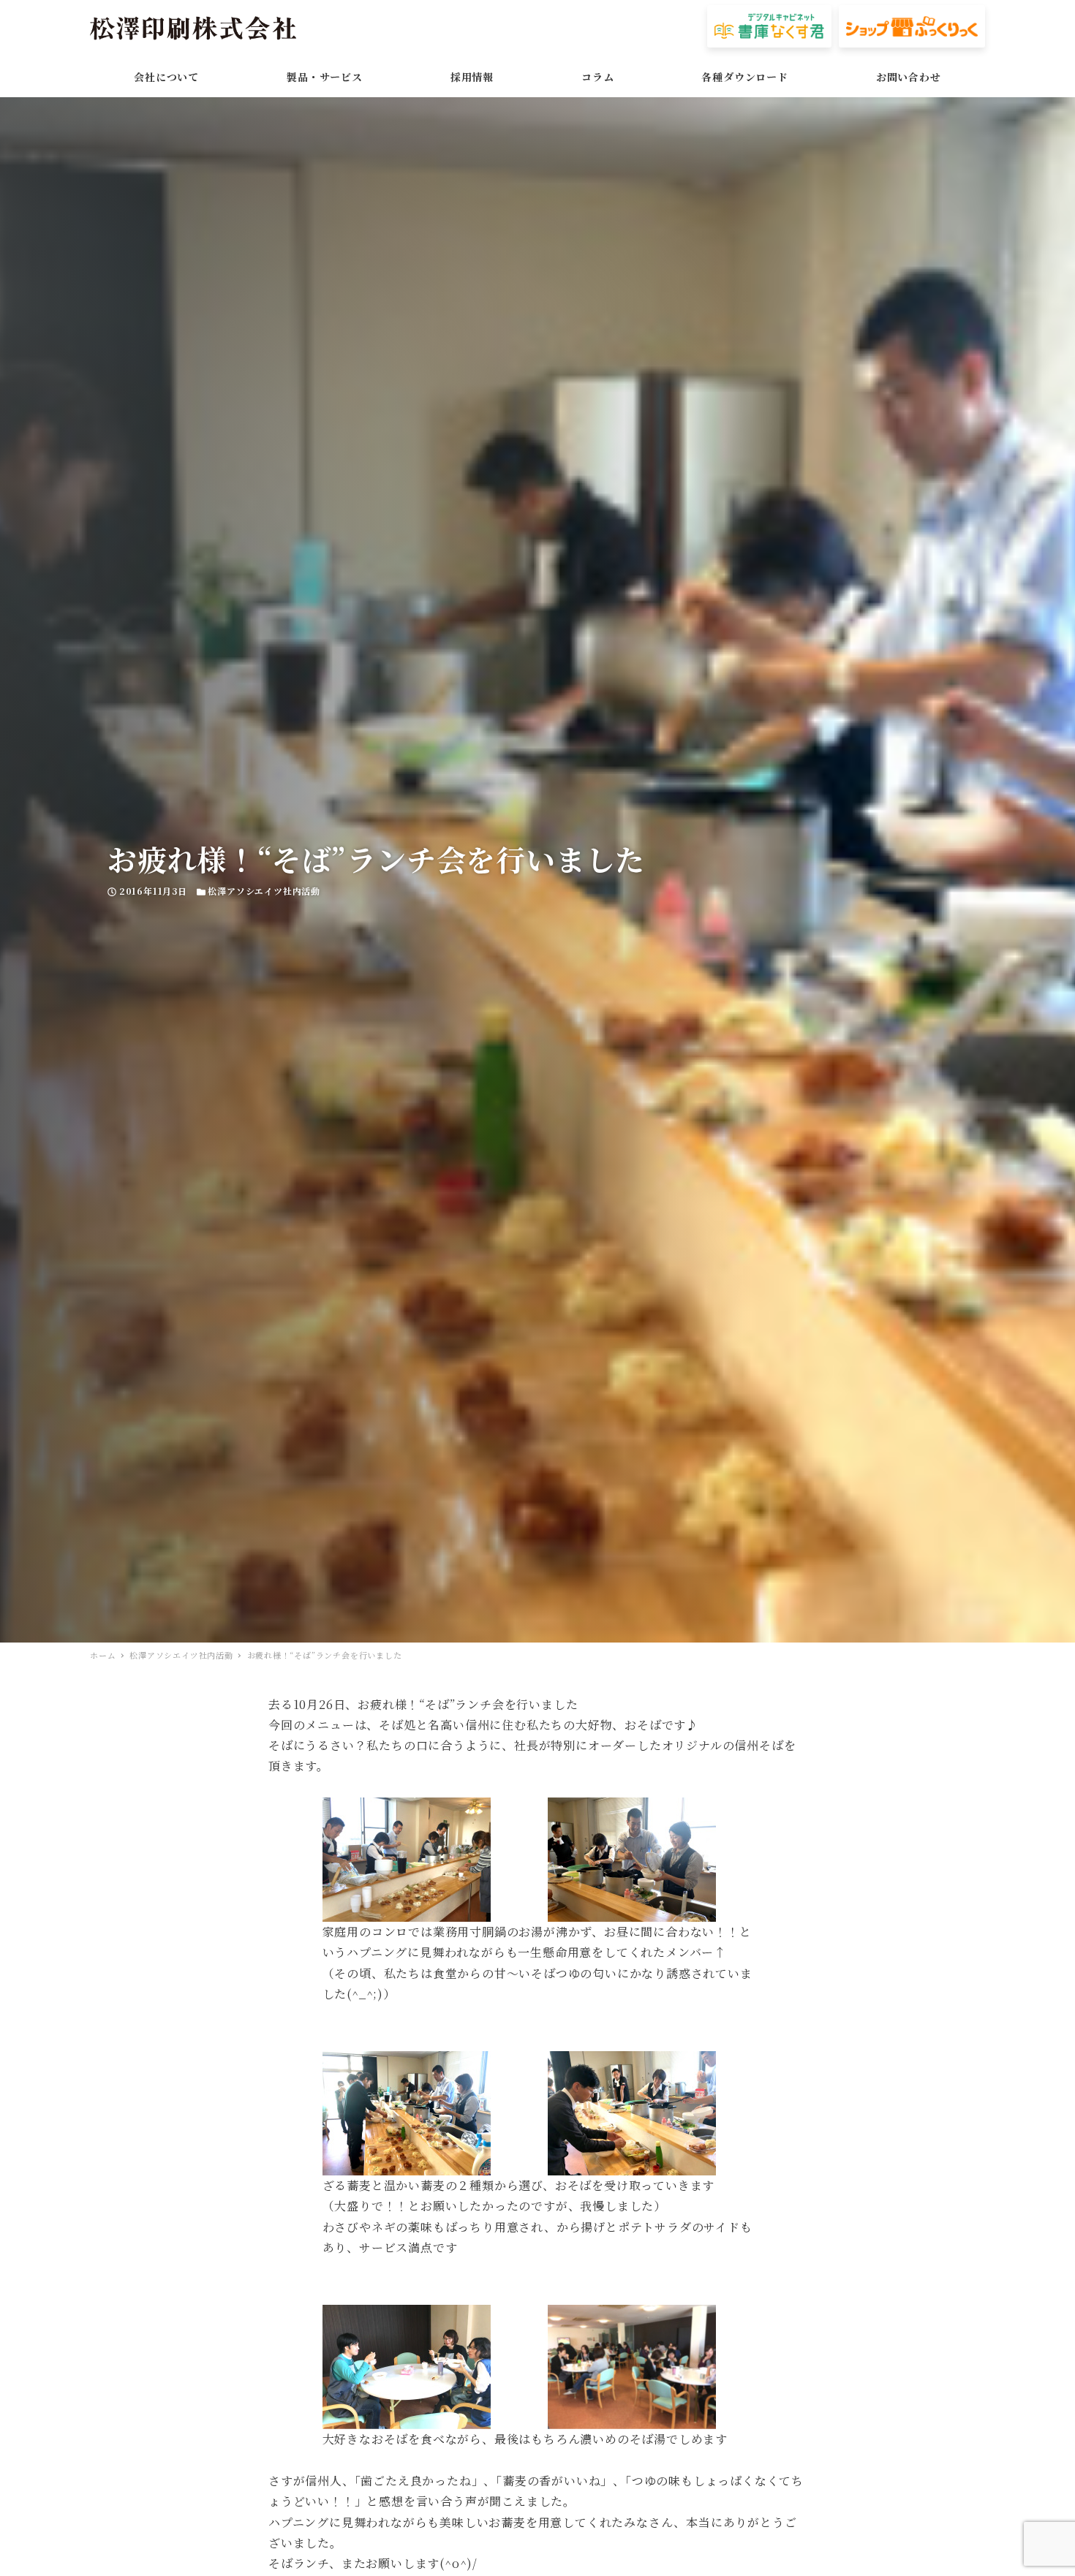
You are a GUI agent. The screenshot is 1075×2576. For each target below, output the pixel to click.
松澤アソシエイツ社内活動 (264, 891)
